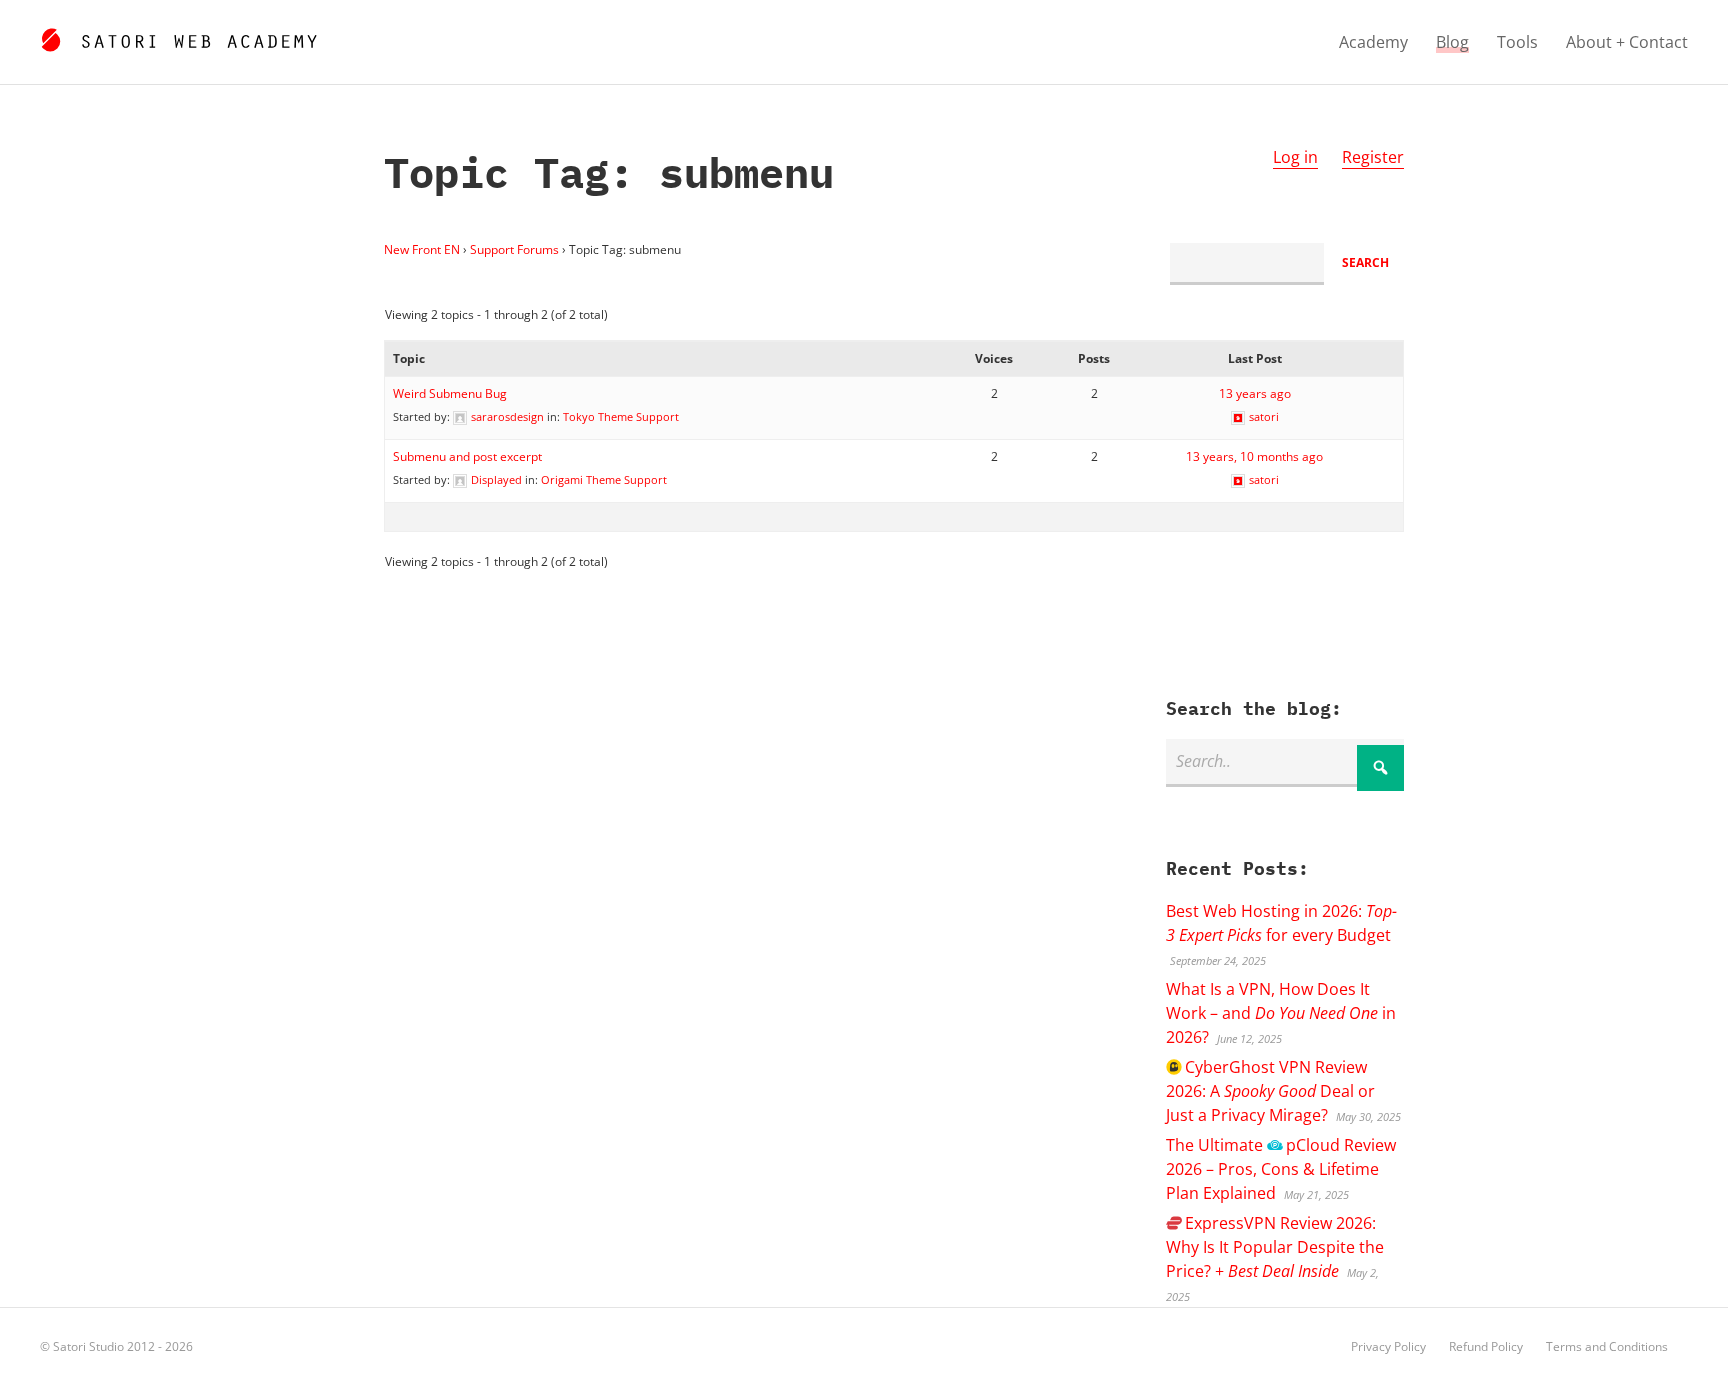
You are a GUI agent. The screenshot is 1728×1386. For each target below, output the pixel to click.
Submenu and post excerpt (467, 456)
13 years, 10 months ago (1254, 456)
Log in (1295, 157)
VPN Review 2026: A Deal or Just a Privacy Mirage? (1270, 1091)
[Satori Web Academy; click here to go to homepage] (178, 37)
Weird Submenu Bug (450, 393)
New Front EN (422, 249)
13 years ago (1255, 393)
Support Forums (514, 249)
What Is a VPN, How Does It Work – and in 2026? (1281, 1013)
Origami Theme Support (604, 479)
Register (1373, 157)
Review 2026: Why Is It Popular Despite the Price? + (1275, 1247)
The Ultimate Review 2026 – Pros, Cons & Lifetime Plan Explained (1280, 1169)
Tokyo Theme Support (621, 416)
